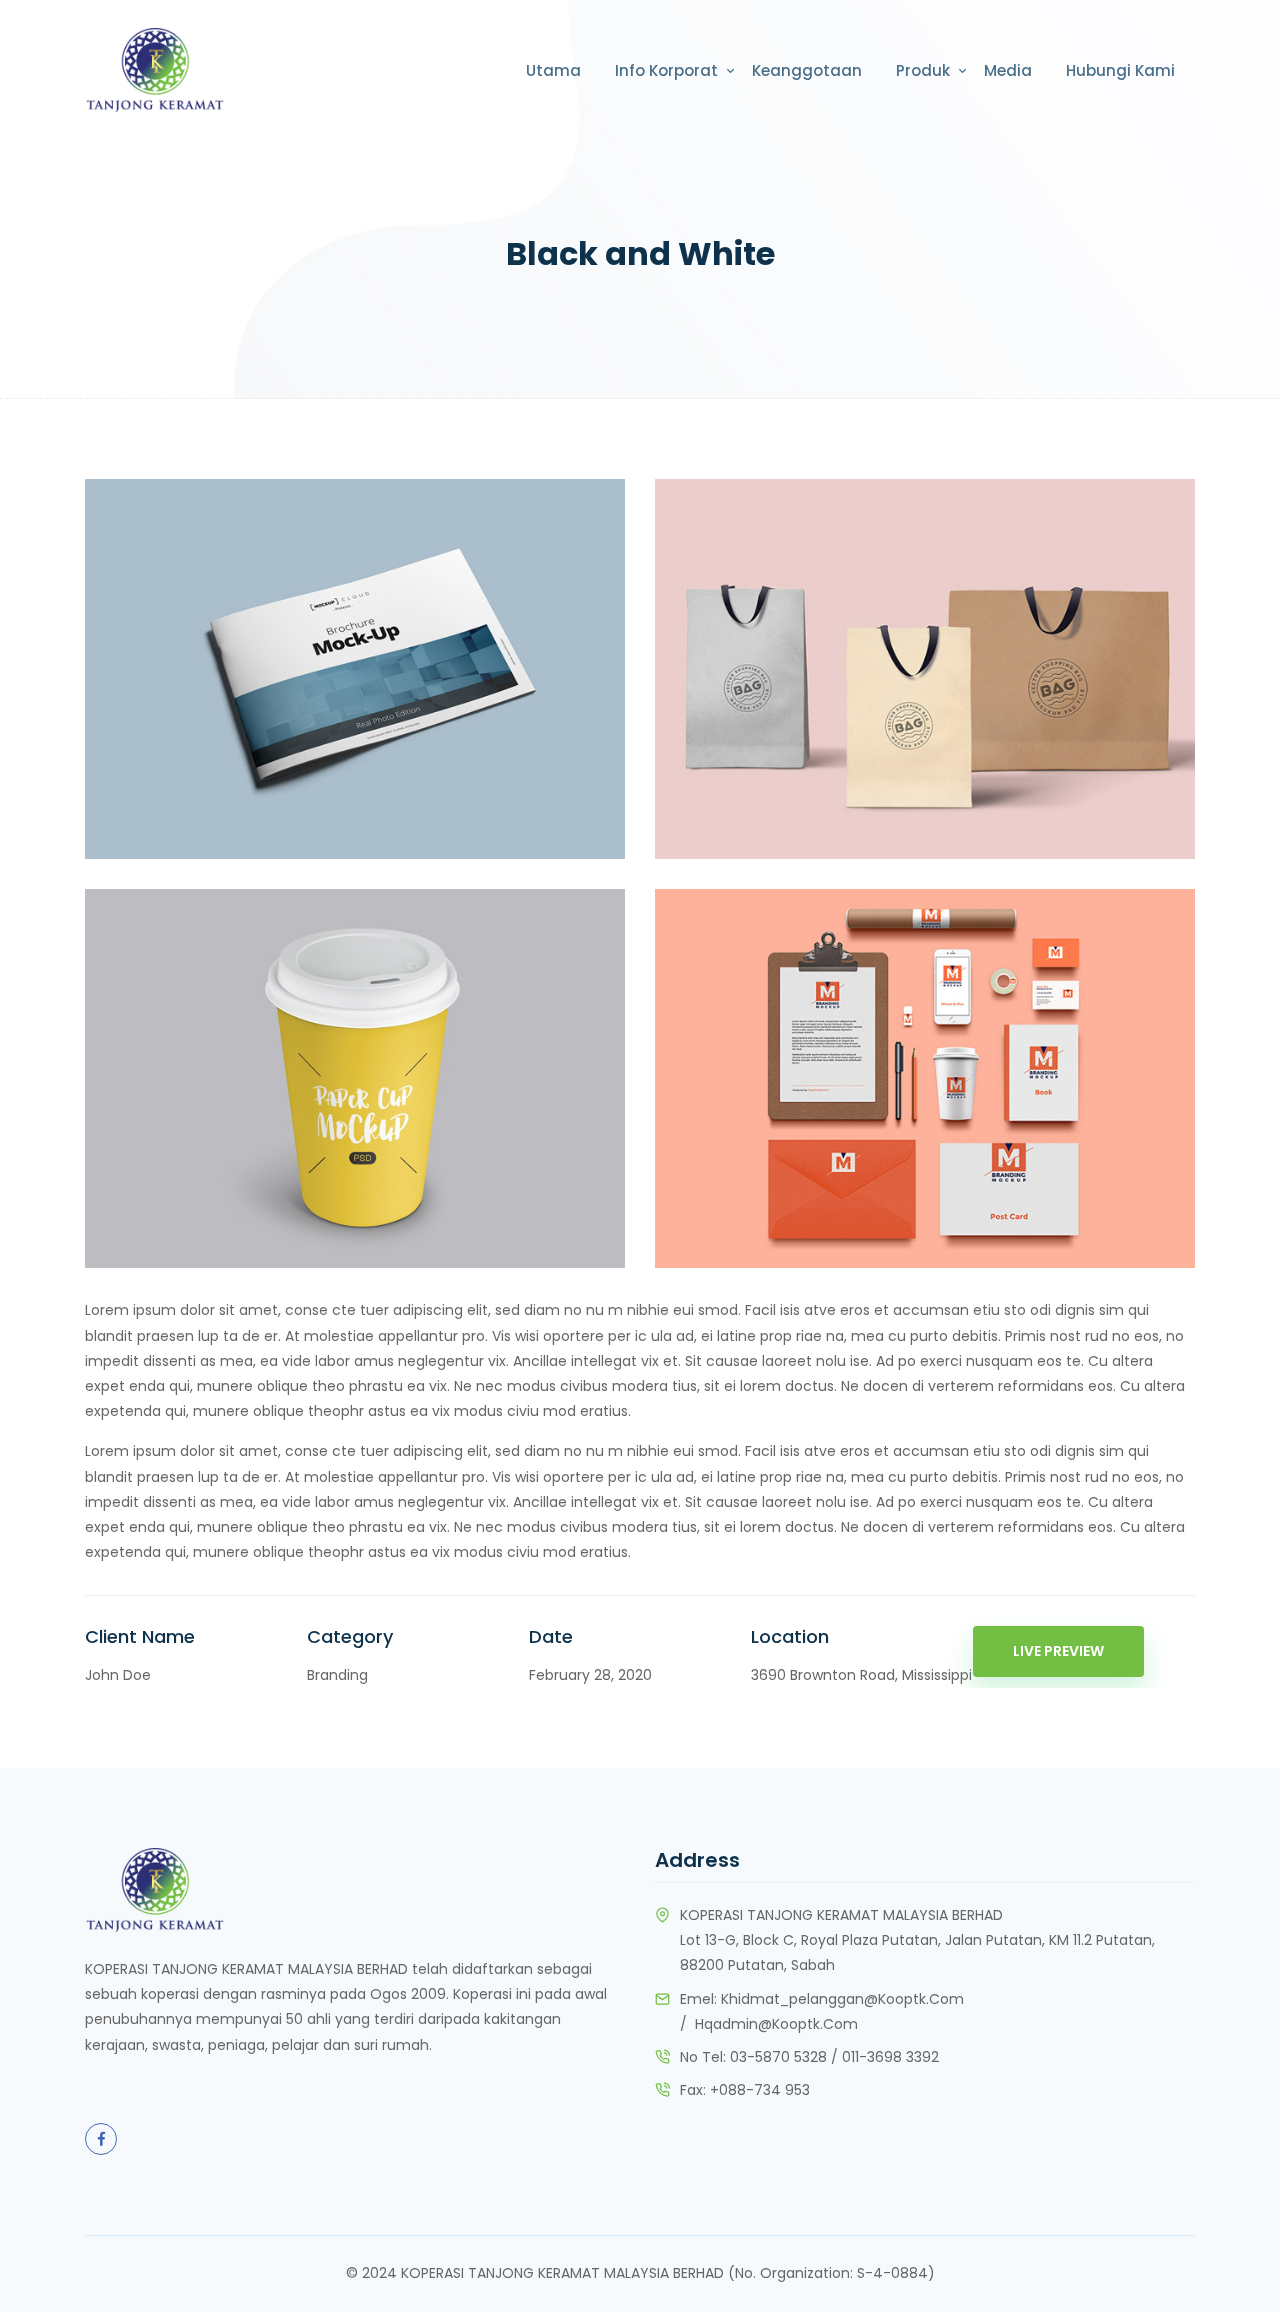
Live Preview (1058, 1651)
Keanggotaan (807, 70)
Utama (553, 70)
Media (1008, 70)
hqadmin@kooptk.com (776, 2024)
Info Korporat (666, 70)
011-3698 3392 (890, 2057)
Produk (923, 70)
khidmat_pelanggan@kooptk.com (842, 1999)
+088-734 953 (760, 2090)
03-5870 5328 (778, 2057)
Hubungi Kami (1120, 70)
